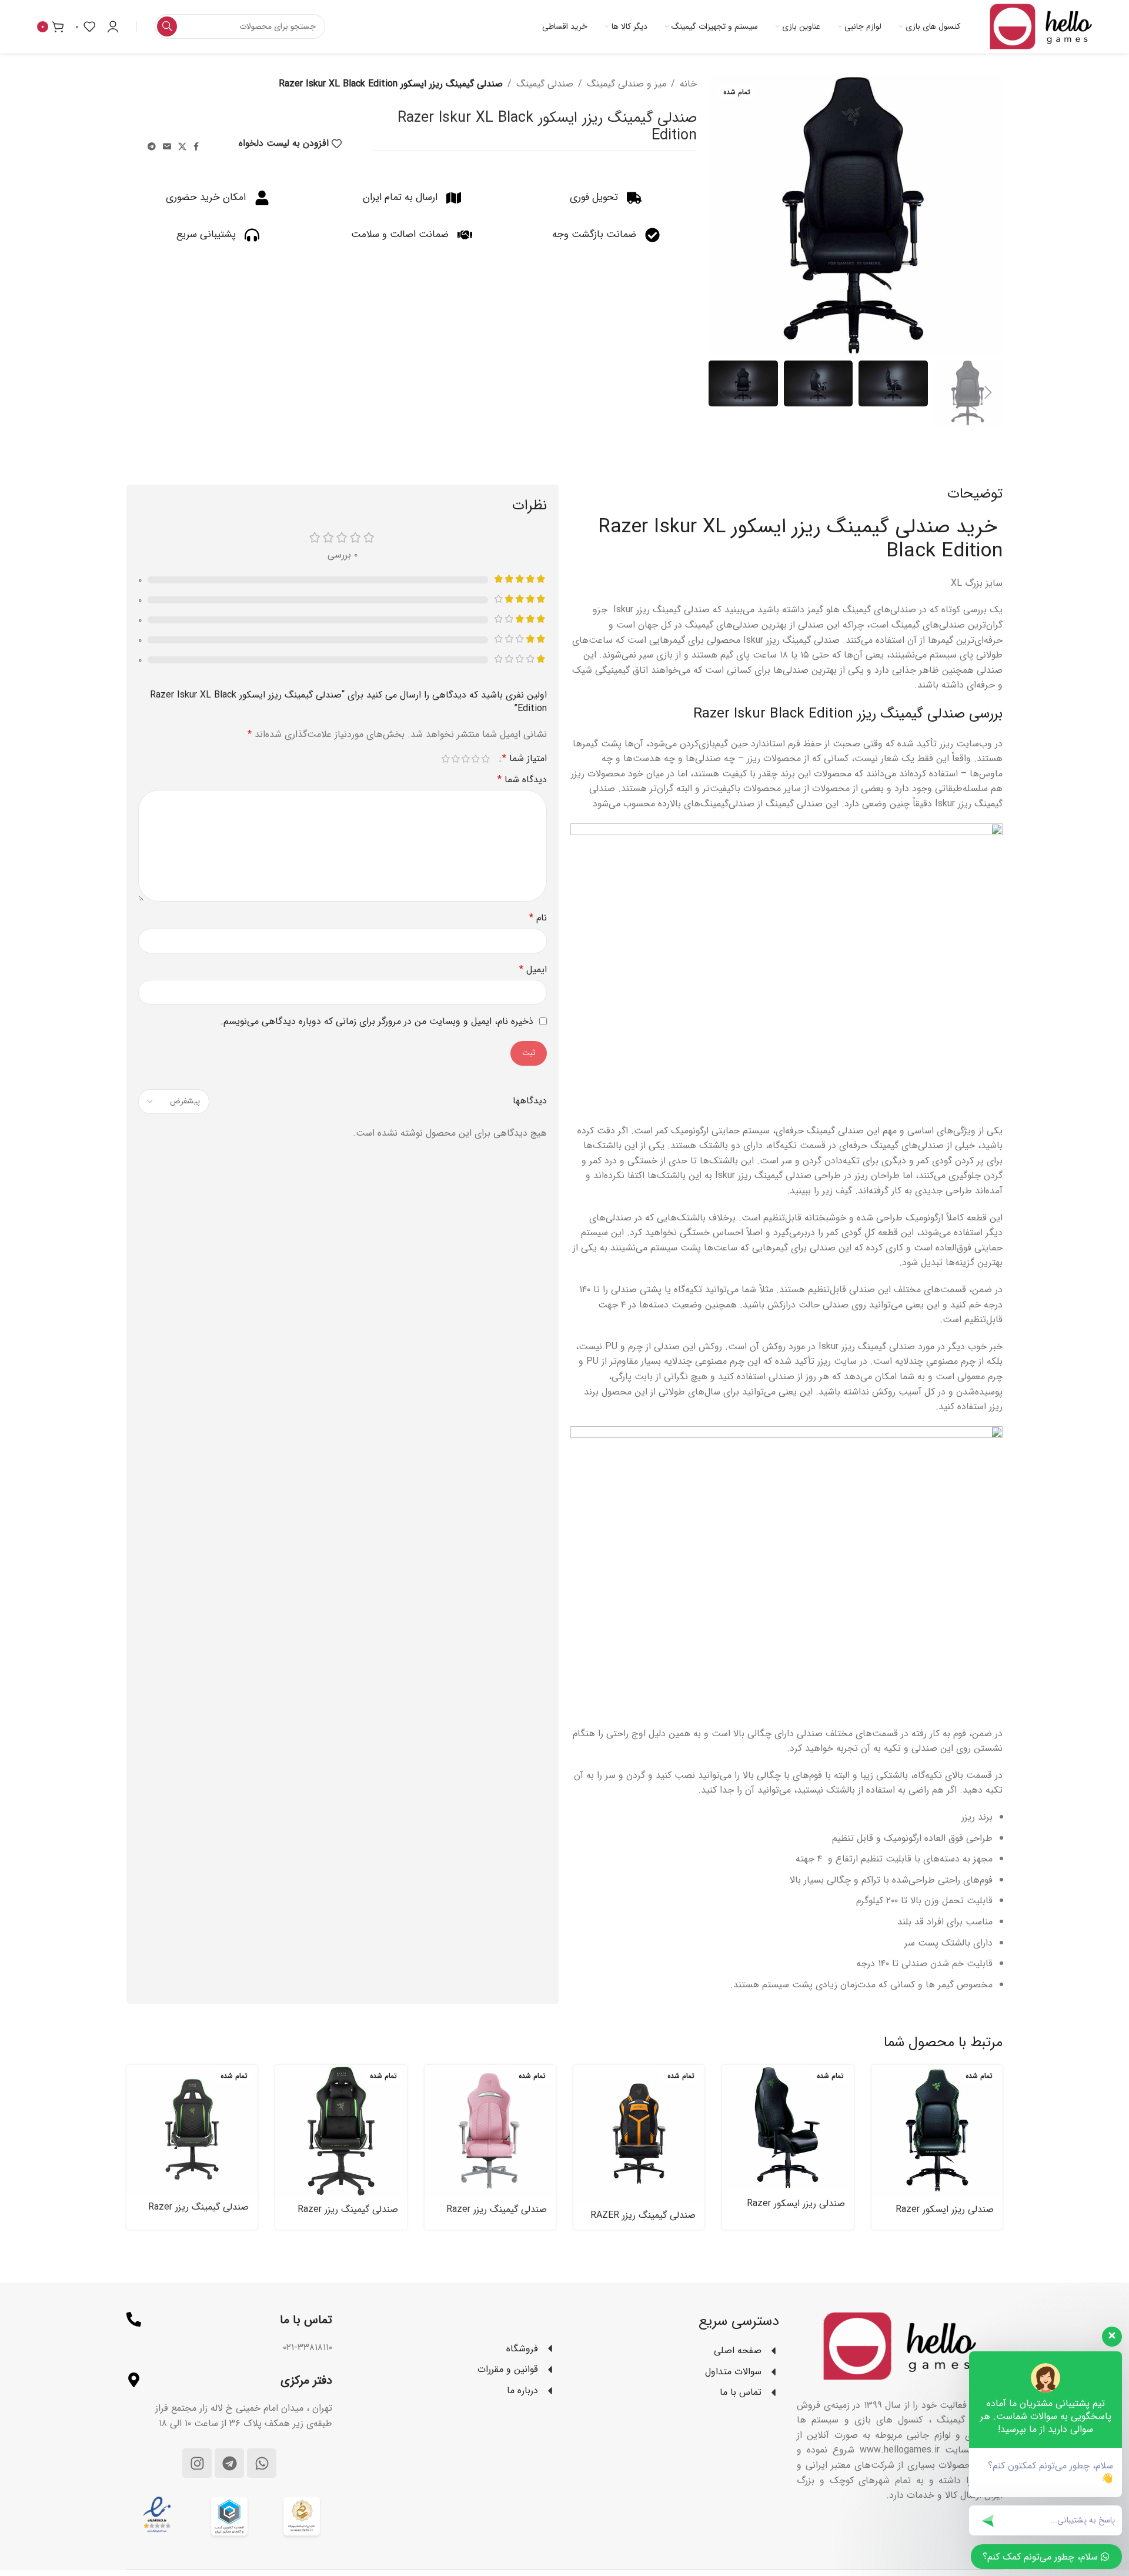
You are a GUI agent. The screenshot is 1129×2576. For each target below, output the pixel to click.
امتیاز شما (525, 759)
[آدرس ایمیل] (167, 147)
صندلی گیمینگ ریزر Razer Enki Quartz (497, 2216)
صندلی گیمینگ (545, 84)
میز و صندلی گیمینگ (627, 84)
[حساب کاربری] (113, 26)
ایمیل (533, 970)
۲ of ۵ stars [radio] (475, 759)
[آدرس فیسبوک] (196, 147)
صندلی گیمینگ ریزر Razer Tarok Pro (348, 2216)
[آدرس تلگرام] (152, 147)
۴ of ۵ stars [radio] (455, 759)
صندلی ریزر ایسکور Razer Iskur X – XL (796, 2210)
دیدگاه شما (522, 780)
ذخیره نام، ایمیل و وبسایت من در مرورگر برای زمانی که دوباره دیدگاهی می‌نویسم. (377, 1021)
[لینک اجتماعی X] (182, 147)
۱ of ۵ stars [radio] (485, 759)
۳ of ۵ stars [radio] (465, 759)
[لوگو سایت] (1041, 26)
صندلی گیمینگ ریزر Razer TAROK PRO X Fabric (198, 2213)
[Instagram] (197, 2463)
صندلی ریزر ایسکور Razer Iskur (945, 2216)
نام (538, 918)
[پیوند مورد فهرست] (453, 2349)
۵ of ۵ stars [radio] (445, 759)
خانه (688, 84)
